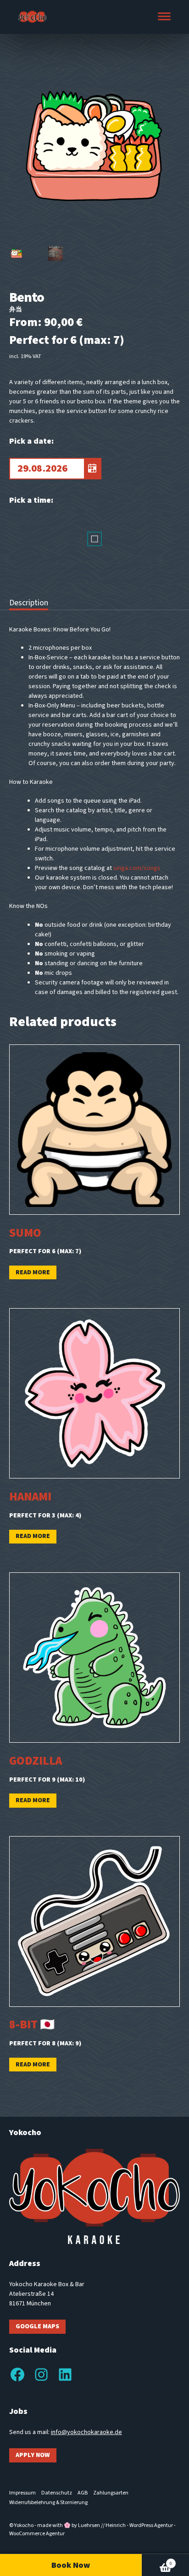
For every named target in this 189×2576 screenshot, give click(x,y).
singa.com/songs (137, 868)
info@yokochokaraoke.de (86, 2432)
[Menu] (164, 17)
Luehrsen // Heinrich (102, 2525)
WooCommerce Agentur (37, 2534)
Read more (33, 1272)
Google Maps (37, 2326)
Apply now (33, 2455)
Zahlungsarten (111, 2493)
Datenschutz (57, 2493)
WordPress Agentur (151, 2525)
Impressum (22, 2493)
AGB (83, 2493)
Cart (157, 2560)
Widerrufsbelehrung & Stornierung (48, 2503)
